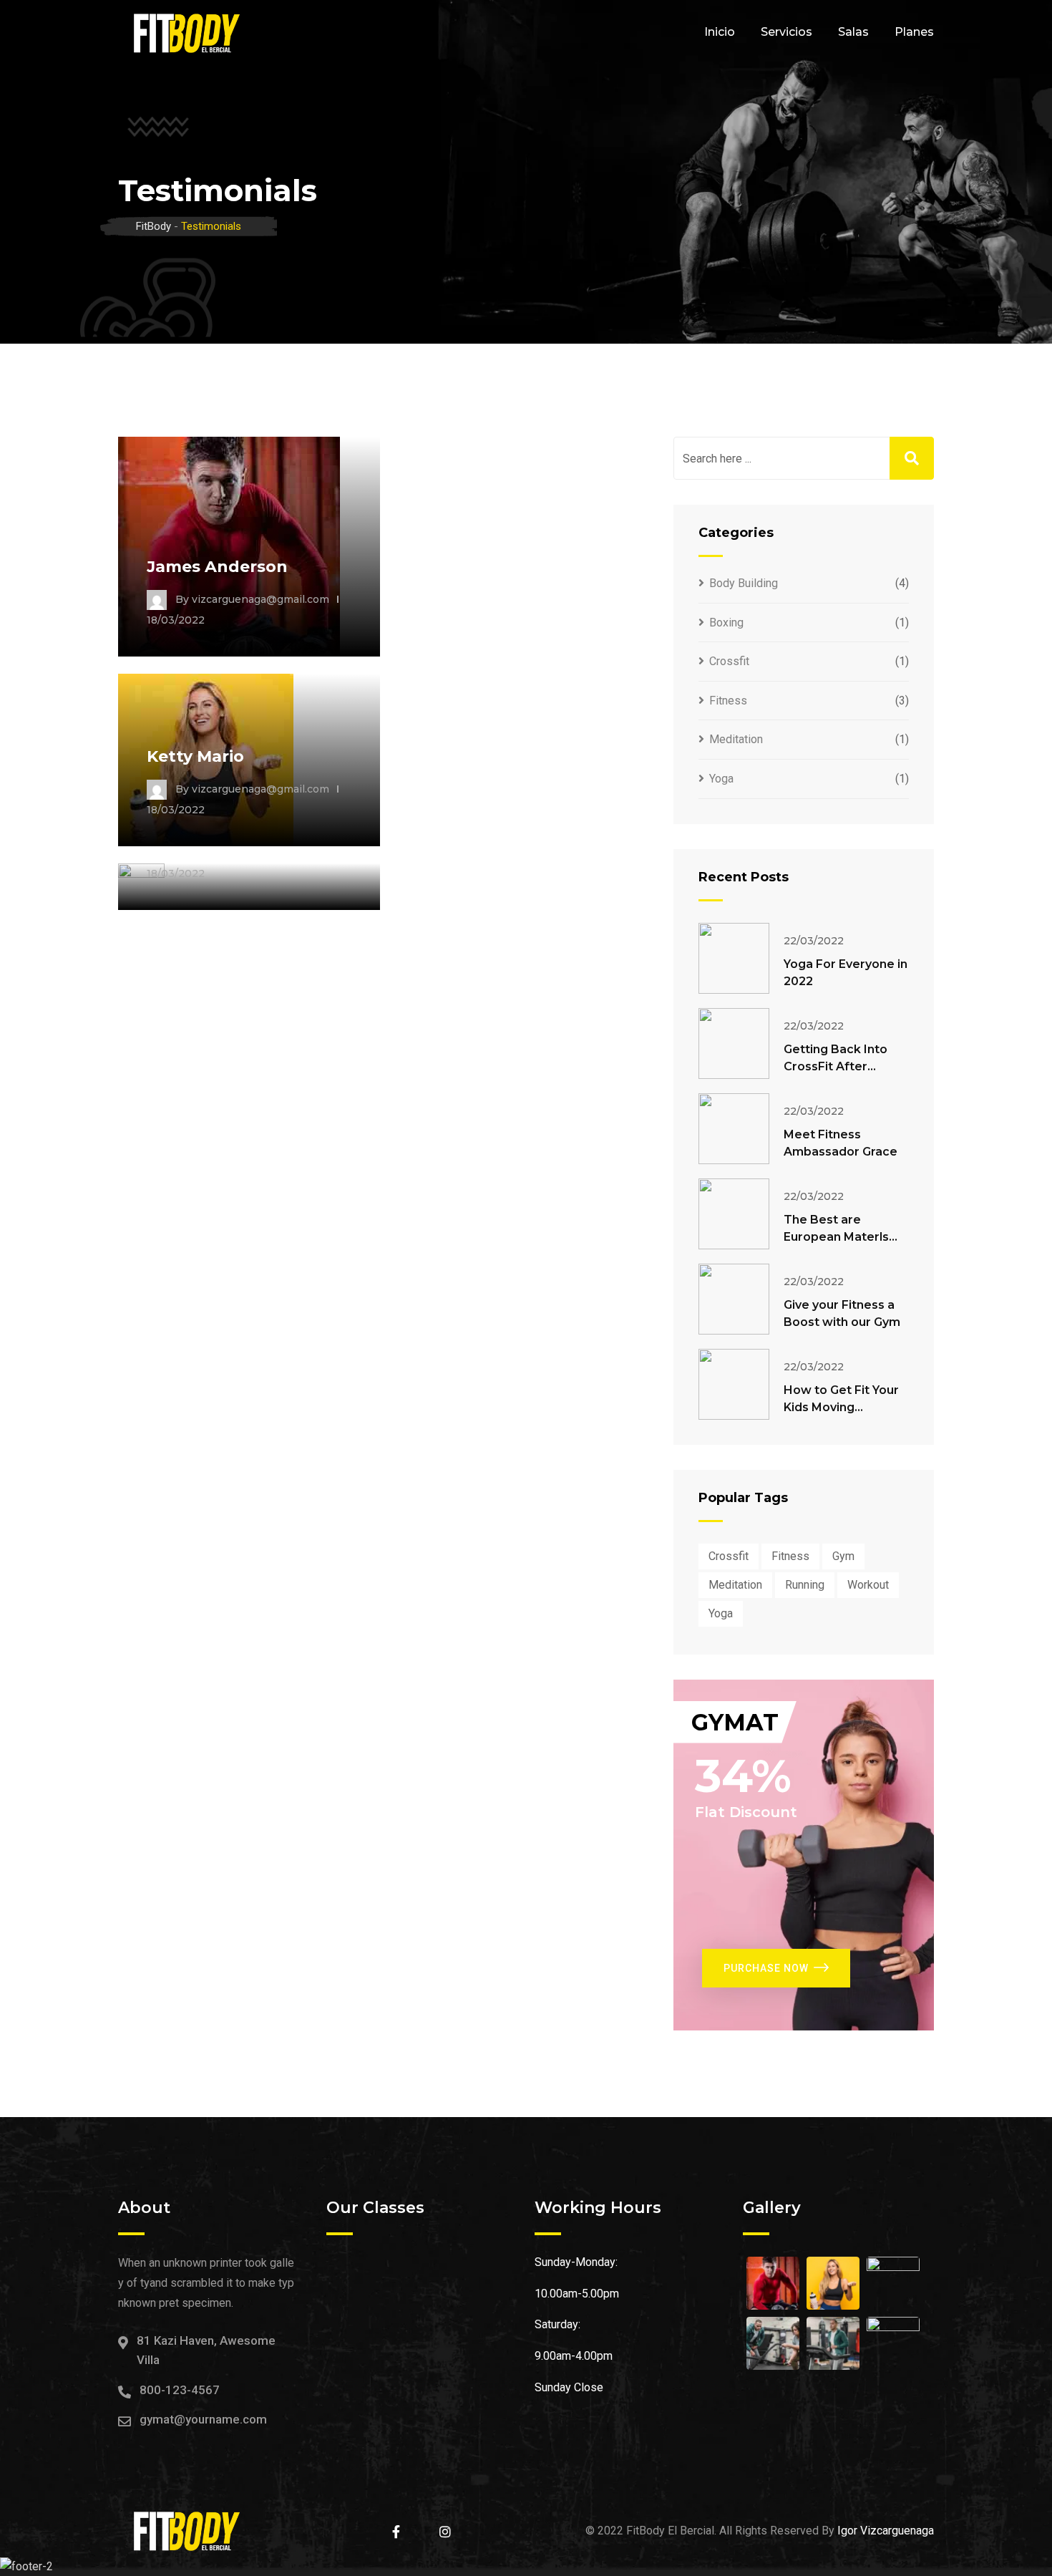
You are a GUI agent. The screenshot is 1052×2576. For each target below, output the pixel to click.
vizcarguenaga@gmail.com (260, 599)
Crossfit (729, 661)
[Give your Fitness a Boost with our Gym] (734, 1299)
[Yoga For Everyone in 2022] (734, 958)
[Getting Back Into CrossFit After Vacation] (734, 1044)
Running (805, 1585)
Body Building (744, 583)
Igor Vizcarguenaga (886, 2531)
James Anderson (217, 567)
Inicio (720, 32)
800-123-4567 (180, 2390)
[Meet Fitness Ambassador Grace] (734, 1129)
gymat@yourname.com (203, 2419)
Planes (914, 32)
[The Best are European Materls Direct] (734, 1214)
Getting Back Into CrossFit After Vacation (836, 1066)
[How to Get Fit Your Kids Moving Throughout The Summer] (734, 1384)
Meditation (736, 739)
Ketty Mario (195, 756)
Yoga (721, 779)
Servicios (786, 32)
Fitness (728, 701)
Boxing (726, 623)
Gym (843, 1556)
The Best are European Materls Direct (836, 1237)
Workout (868, 1585)
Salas (853, 32)
